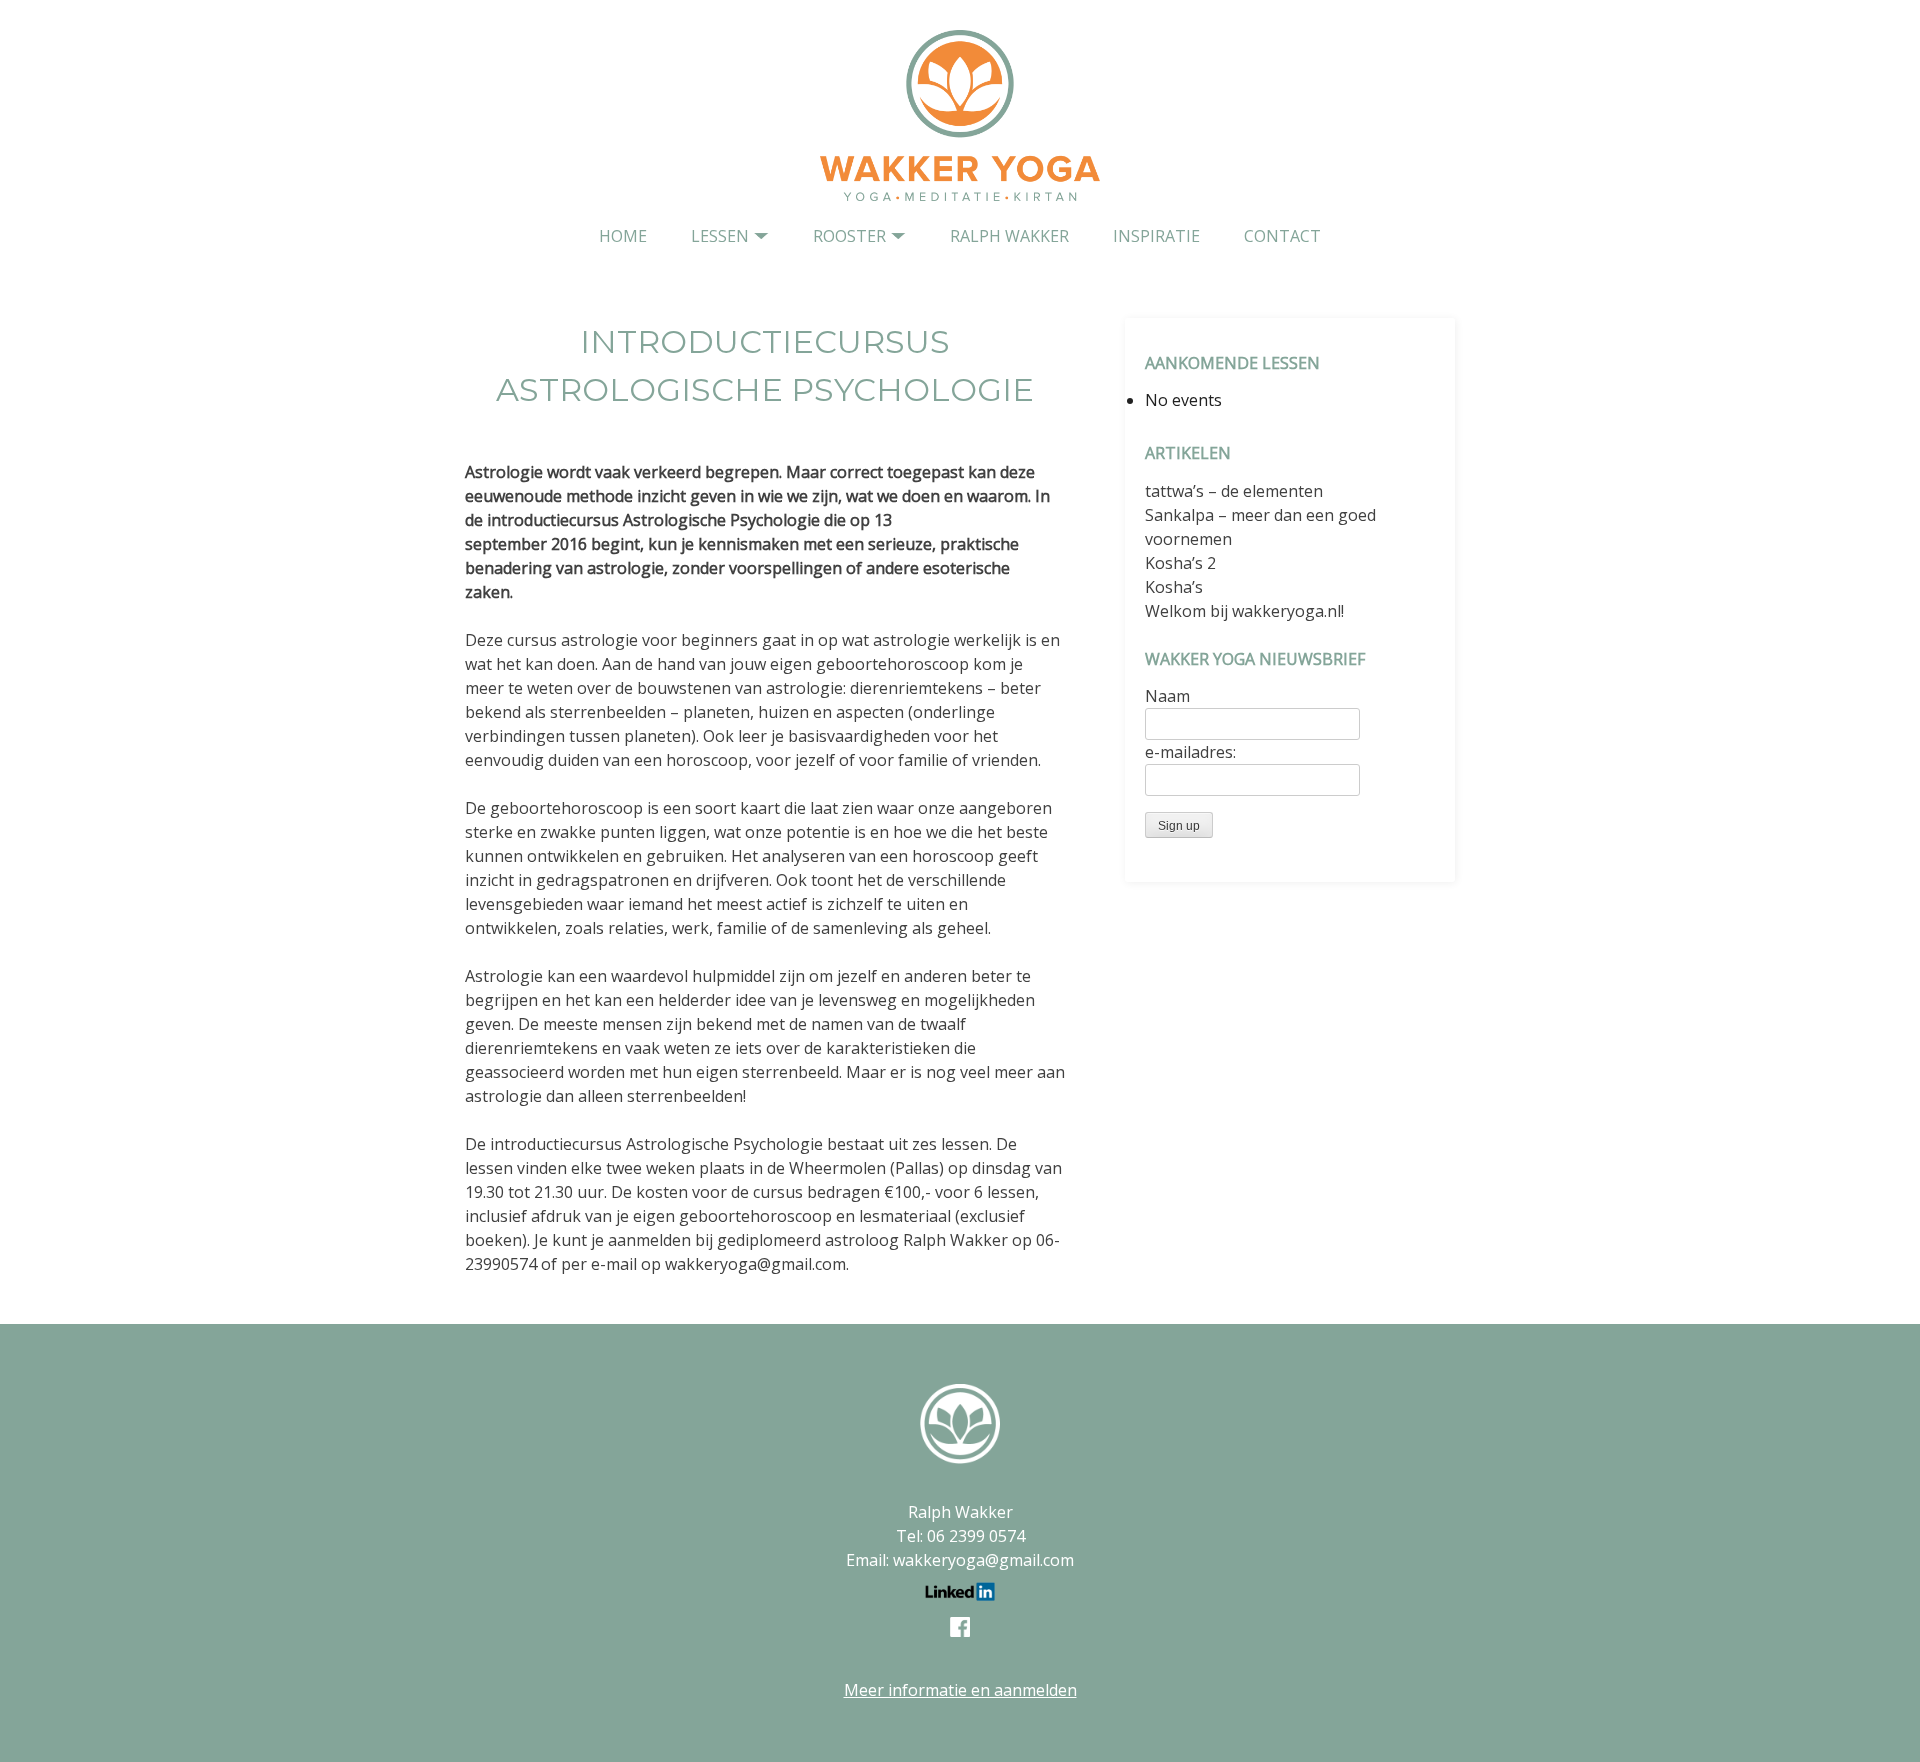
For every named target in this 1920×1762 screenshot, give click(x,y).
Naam (1167, 696)
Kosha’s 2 (1180, 563)
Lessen (720, 236)
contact (1282, 236)
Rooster (849, 236)
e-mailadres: (1190, 752)
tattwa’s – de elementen (1234, 491)
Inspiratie (1156, 236)
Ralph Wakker (1009, 236)
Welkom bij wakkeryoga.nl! (1244, 611)
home (623, 236)
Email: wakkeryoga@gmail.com (960, 1560)
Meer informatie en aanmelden (960, 1690)
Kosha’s (1174, 587)
